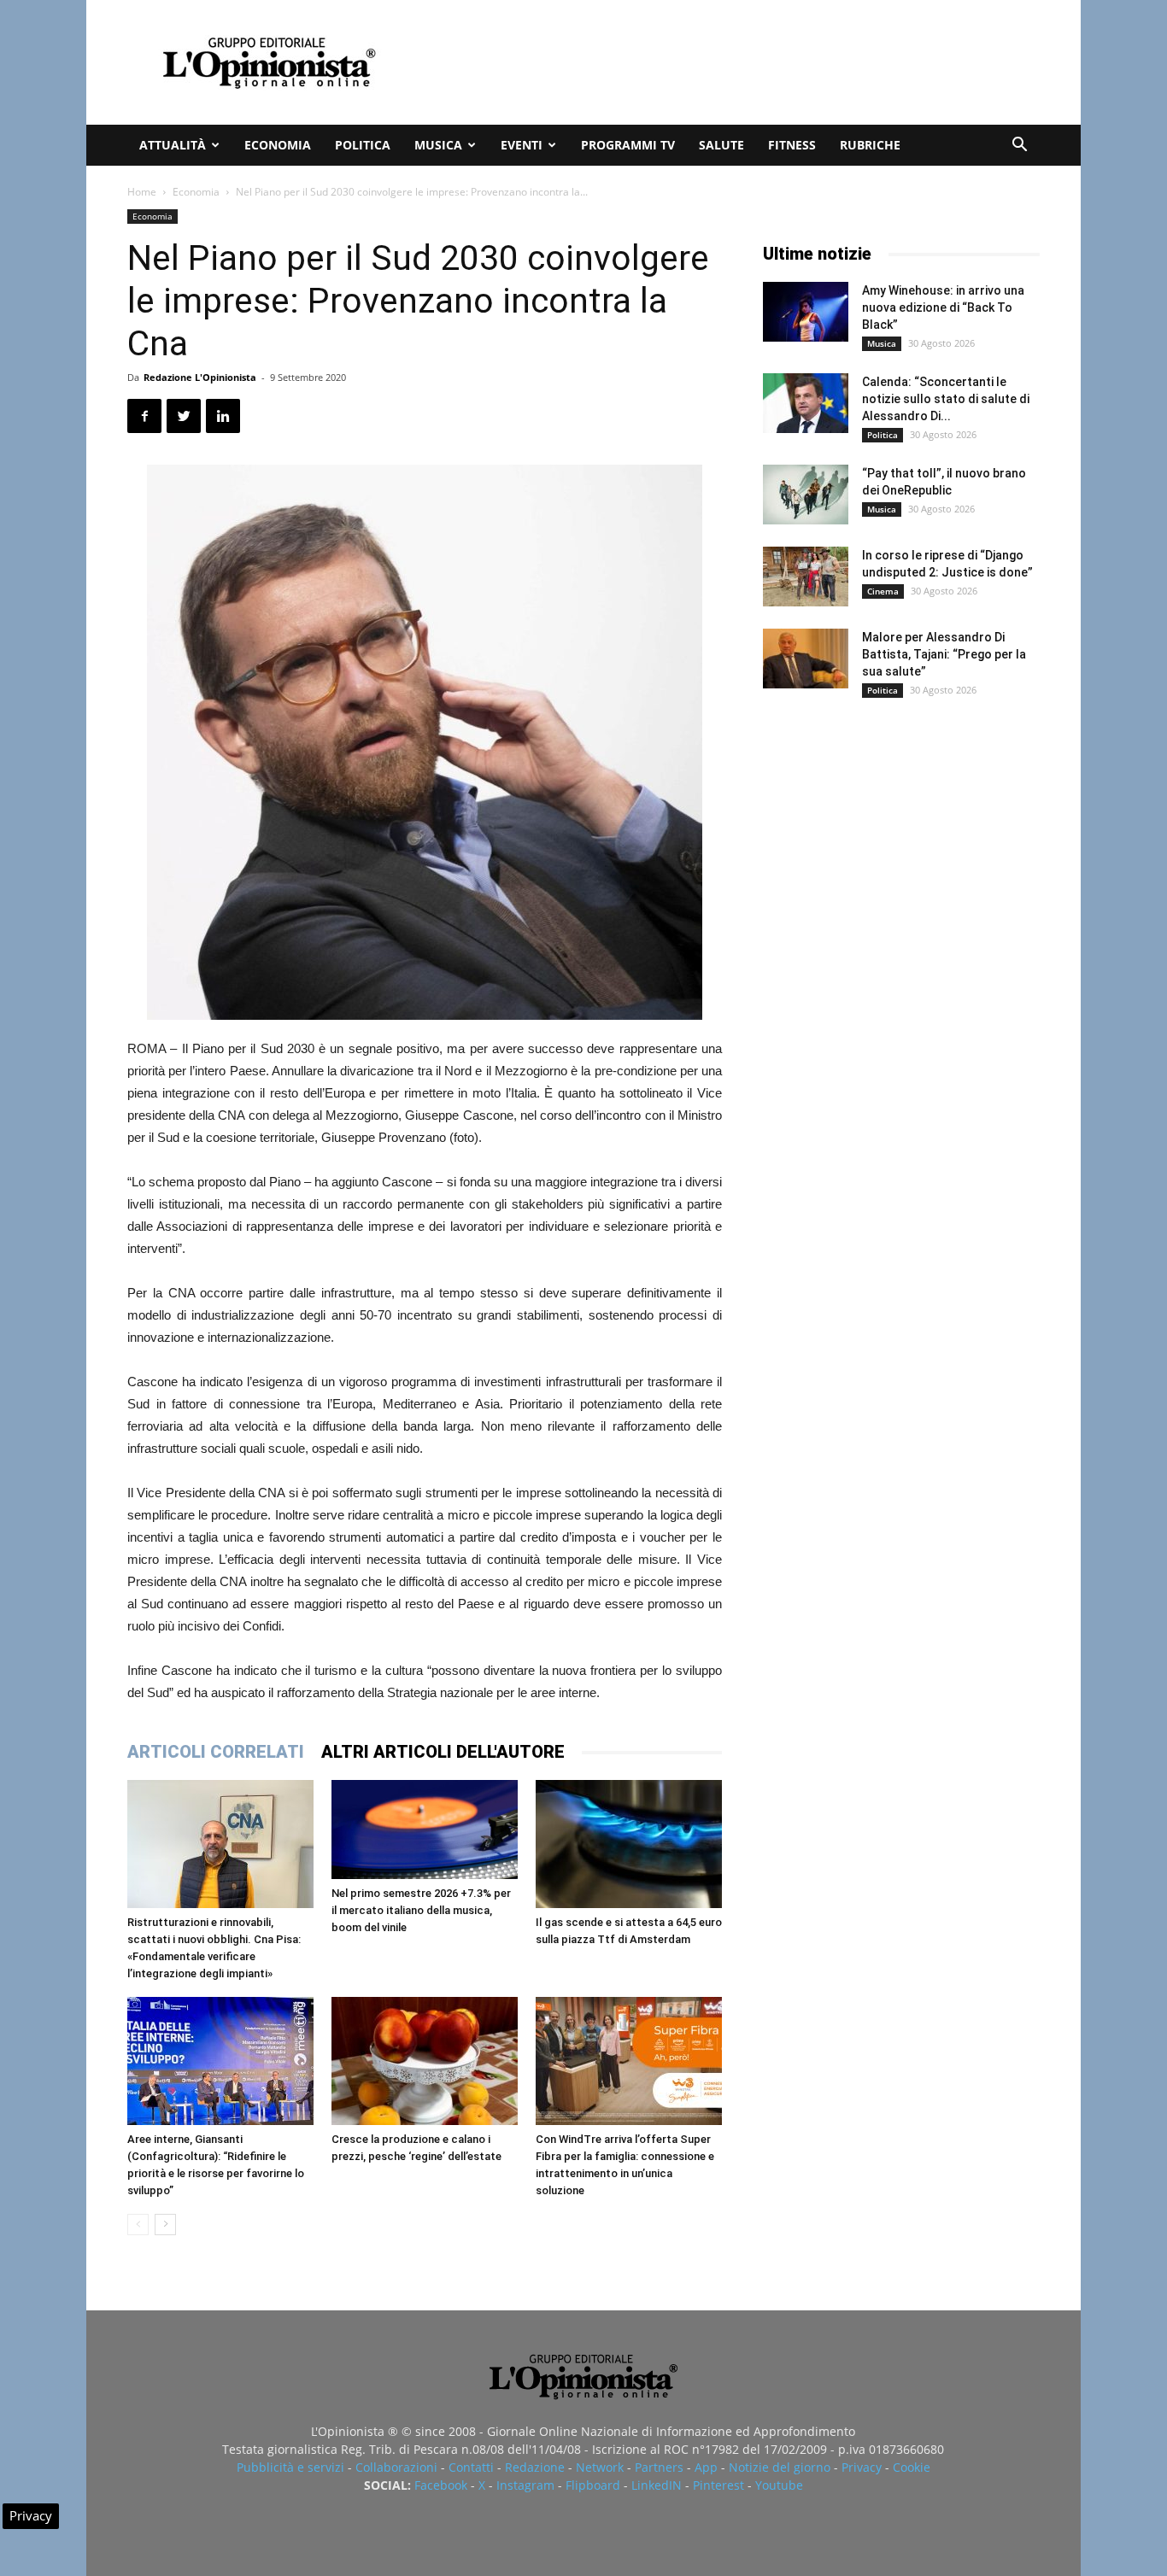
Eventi (522, 145)
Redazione (535, 2467)
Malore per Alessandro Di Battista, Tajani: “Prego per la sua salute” (944, 654)
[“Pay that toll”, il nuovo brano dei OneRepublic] (806, 495)
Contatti (471, 2467)
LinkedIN (657, 2485)
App (706, 2467)
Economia (278, 145)
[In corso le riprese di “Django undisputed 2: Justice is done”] (806, 577)
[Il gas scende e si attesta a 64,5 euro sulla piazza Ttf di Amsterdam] (629, 1844)
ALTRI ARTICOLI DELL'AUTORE (443, 1752)
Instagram (525, 2485)
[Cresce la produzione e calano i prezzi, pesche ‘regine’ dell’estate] (425, 2061)
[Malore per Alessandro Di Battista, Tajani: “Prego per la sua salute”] (806, 659)
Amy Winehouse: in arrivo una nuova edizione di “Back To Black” (943, 307)
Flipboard (593, 2485)
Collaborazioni (396, 2467)
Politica (363, 145)
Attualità (173, 145)
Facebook (441, 2485)
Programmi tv (628, 145)
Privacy (862, 2467)
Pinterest (718, 2485)
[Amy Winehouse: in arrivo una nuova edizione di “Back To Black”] (806, 312)
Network (600, 2467)
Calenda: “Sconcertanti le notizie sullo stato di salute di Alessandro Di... (946, 399)
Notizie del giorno (780, 2467)
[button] (1019, 146)
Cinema (883, 591)
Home (142, 192)
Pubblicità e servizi (290, 2467)
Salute (721, 145)
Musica (438, 145)
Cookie (912, 2467)
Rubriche (870, 145)
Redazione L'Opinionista (200, 377)
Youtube (779, 2485)
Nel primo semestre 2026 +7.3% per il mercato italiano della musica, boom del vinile (421, 1910)
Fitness (792, 145)
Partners (659, 2467)
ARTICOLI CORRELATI (216, 1752)
